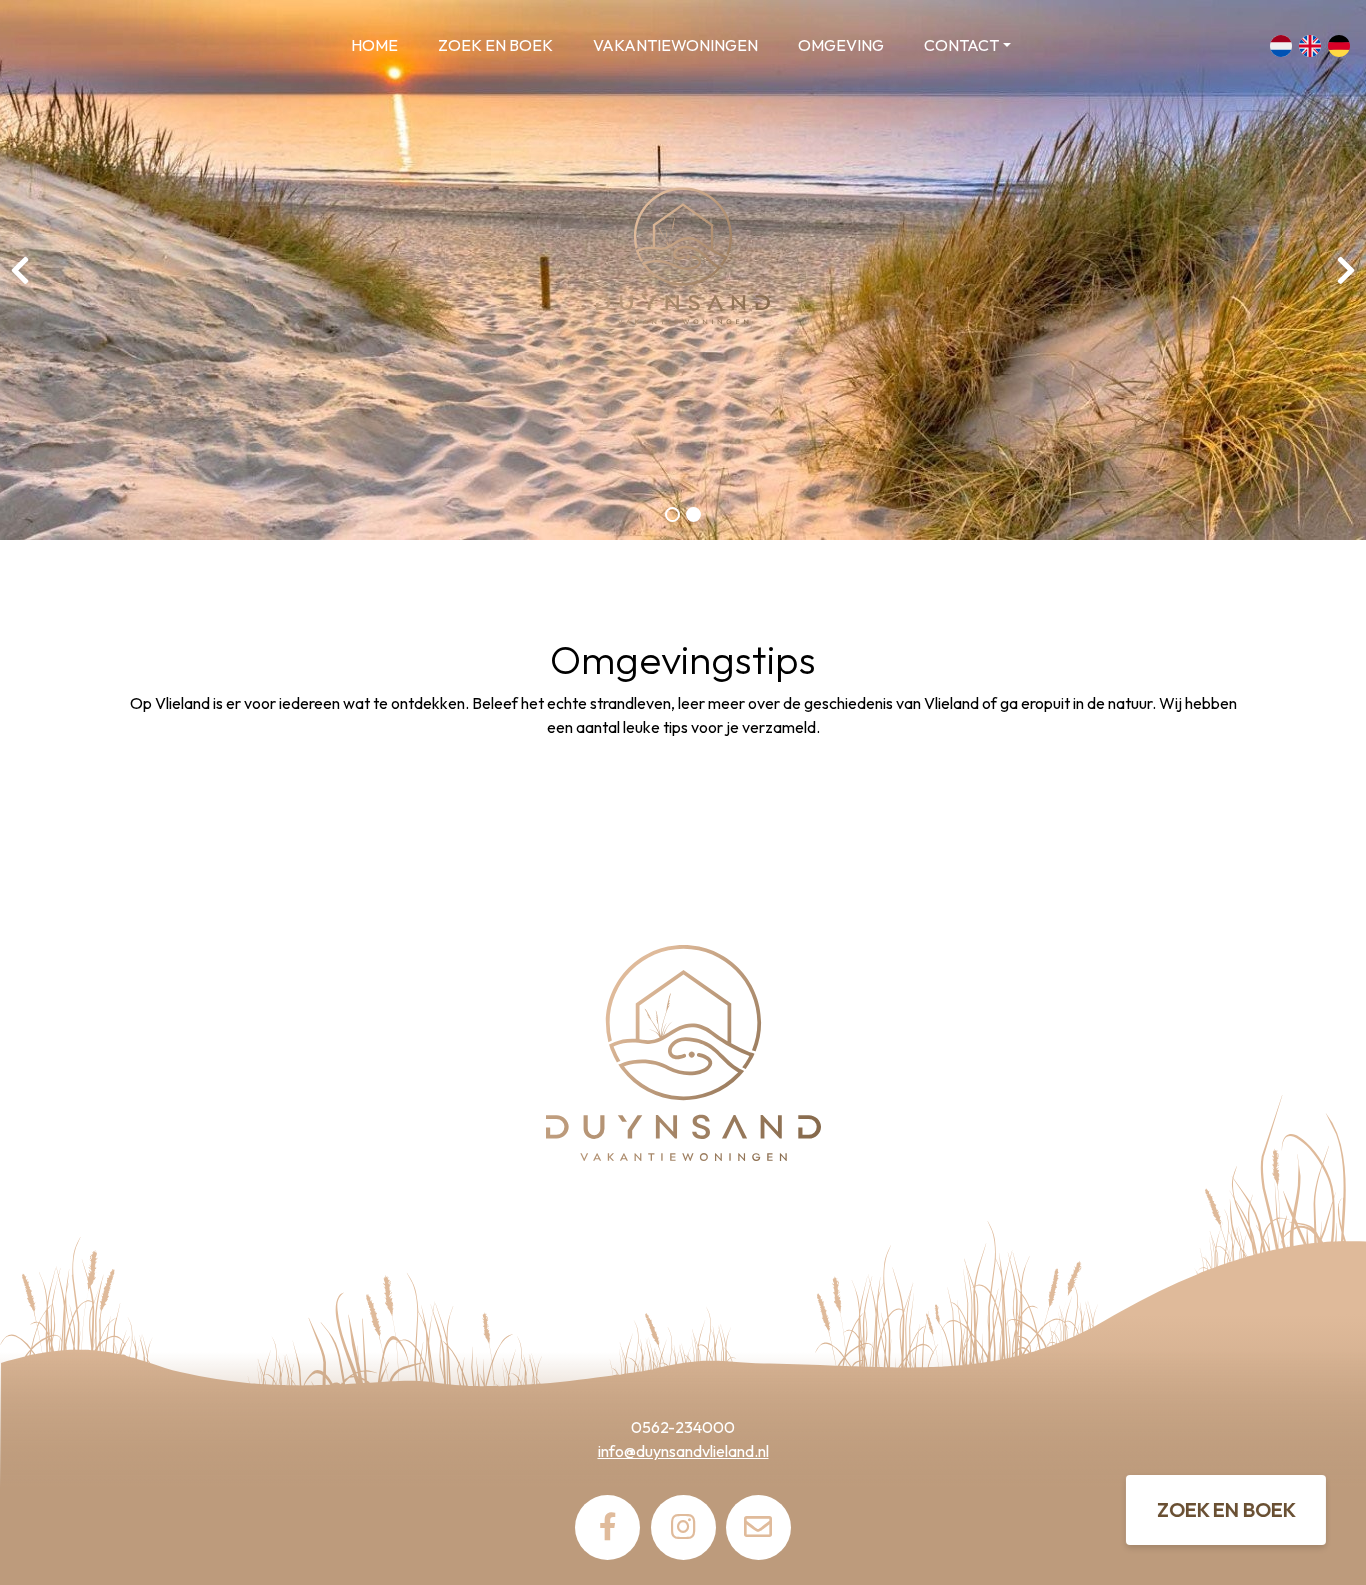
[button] (672, 514)
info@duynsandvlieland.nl (683, 1451)
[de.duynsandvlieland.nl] (135, 46)
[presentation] (20, 270)
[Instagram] (683, 1527)
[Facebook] (607, 1527)
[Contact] (758, 1527)
